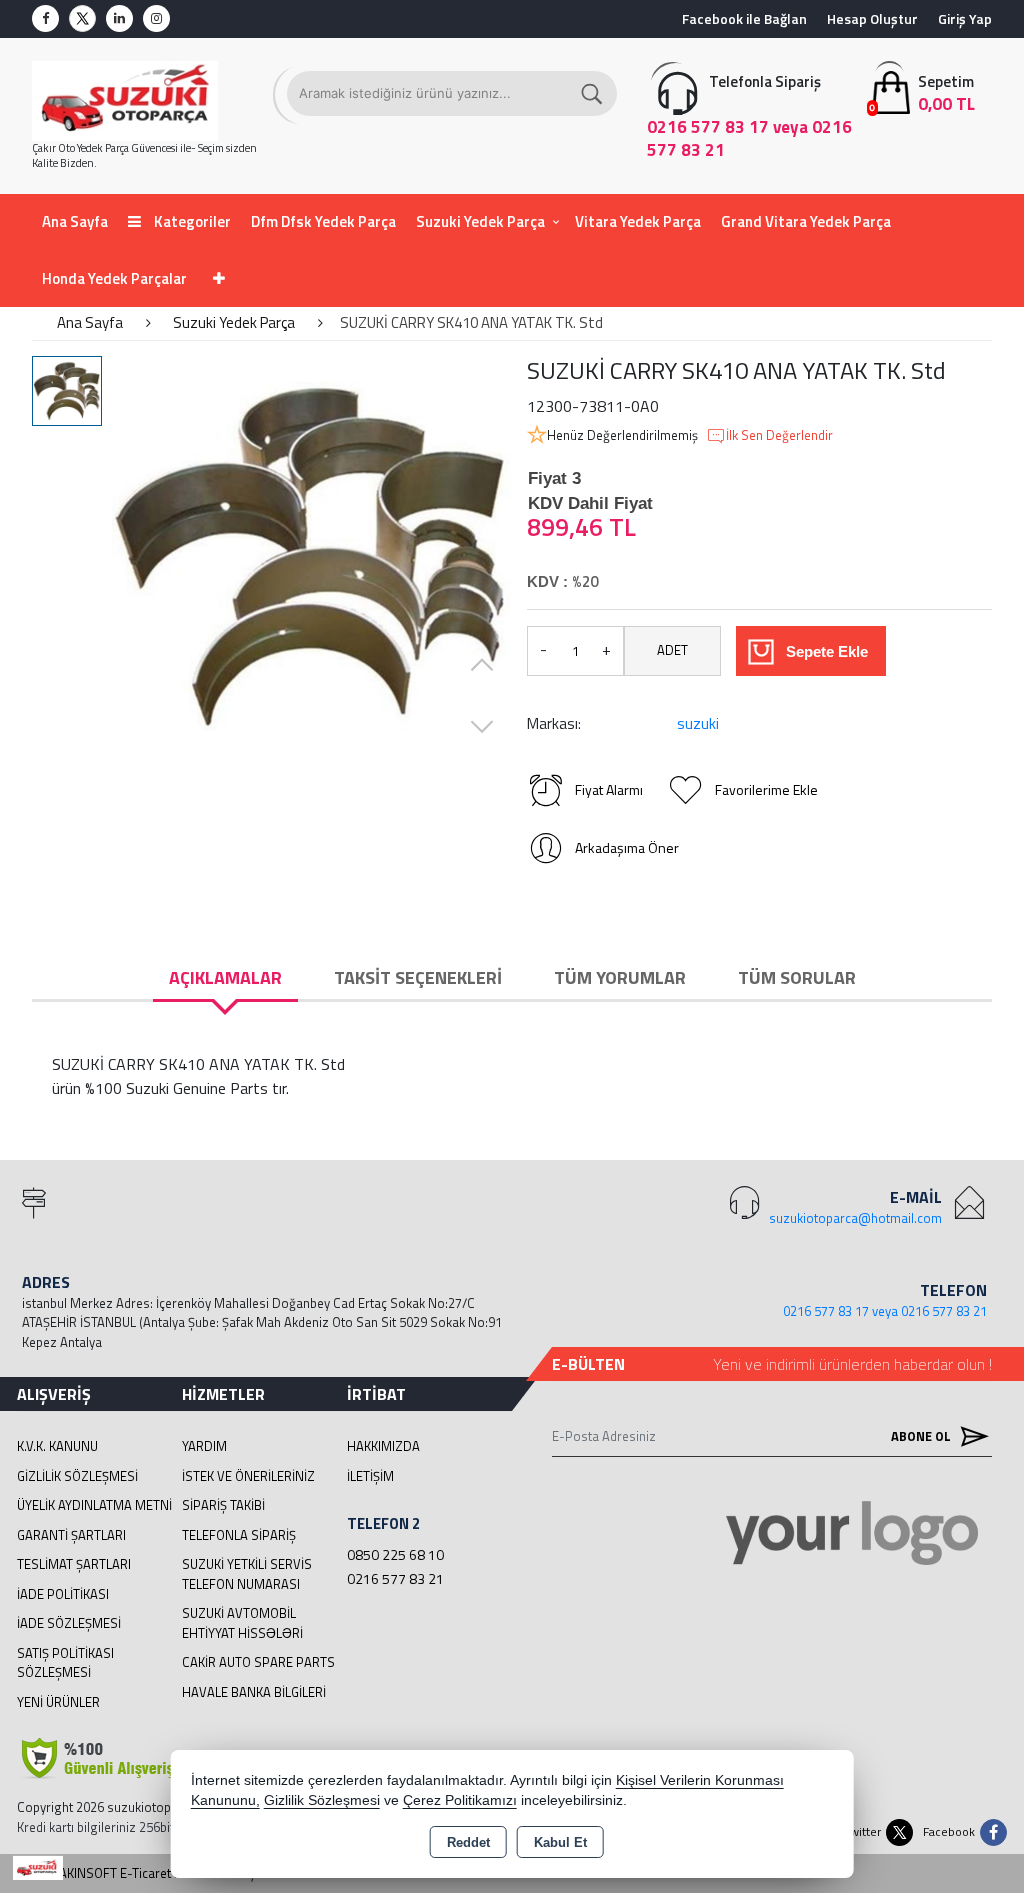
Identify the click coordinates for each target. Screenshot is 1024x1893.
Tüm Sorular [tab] (797, 977)
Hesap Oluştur (872, 18)
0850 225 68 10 (395, 1554)
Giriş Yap (965, 18)
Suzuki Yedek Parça (480, 221)
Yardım (204, 1446)
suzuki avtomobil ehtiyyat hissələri (242, 1623)
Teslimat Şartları (74, 1564)
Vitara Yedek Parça (638, 221)
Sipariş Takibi (223, 1505)
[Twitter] (82, 18)
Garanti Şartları (71, 1535)
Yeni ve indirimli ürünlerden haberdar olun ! (852, 1364)
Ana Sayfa (75, 221)
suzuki (698, 723)
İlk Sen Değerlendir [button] (779, 435)
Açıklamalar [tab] (225, 977)
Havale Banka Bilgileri (254, 1692)
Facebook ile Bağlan (744, 18)
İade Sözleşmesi (69, 1623)
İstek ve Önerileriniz (248, 1476)
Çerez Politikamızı (460, 1800)
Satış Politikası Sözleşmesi (65, 1663)
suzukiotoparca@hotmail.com (855, 1218)
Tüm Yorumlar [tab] (620, 977)
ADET (672, 650)
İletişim (370, 1476)
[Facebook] (45, 18)
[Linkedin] (119, 18)
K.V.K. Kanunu (57, 1446)
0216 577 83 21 (395, 1578)
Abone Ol (922, 1436)
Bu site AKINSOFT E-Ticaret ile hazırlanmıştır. (143, 1873)
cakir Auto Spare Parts (258, 1662)
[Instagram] (156, 18)
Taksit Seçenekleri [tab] (418, 977)
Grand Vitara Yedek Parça (806, 221)
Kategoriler (191, 221)
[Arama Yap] (593, 93)
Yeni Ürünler (58, 1702)
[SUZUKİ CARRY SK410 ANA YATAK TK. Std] (312, 556)
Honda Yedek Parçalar (114, 278)
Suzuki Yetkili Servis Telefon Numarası (247, 1574)
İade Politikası (63, 1594)
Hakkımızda (383, 1446)
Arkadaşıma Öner (627, 847)
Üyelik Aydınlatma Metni (94, 1505)
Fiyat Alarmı (609, 789)
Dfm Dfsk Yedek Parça (323, 221)
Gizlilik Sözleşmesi (77, 1476)
